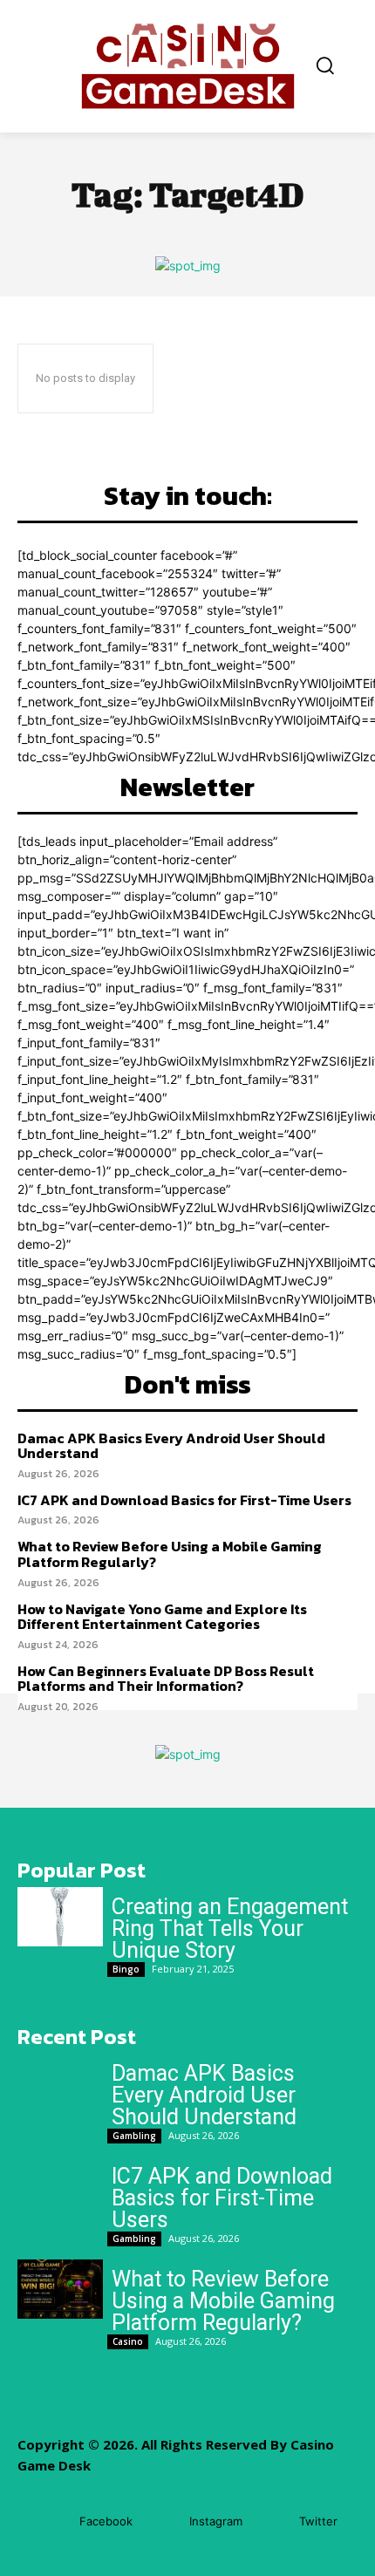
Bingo (126, 1969)
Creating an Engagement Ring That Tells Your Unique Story (230, 1929)
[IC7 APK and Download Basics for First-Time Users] (60, 2186)
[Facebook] (54, 2521)
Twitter (318, 2521)
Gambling (134, 2136)
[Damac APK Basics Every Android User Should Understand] (60, 2083)
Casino (128, 2341)
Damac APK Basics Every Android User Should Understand (171, 1446)
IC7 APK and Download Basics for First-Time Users (184, 1500)
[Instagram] (164, 2521)
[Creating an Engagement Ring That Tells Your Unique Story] (60, 1917)
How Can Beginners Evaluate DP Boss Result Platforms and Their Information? (166, 1679)
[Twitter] (273, 2521)
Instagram (216, 2521)
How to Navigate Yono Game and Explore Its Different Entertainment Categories (162, 1617)
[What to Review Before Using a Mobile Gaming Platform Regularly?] (60, 2289)
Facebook (106, 2521)
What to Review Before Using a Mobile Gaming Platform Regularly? (170, 1554)
